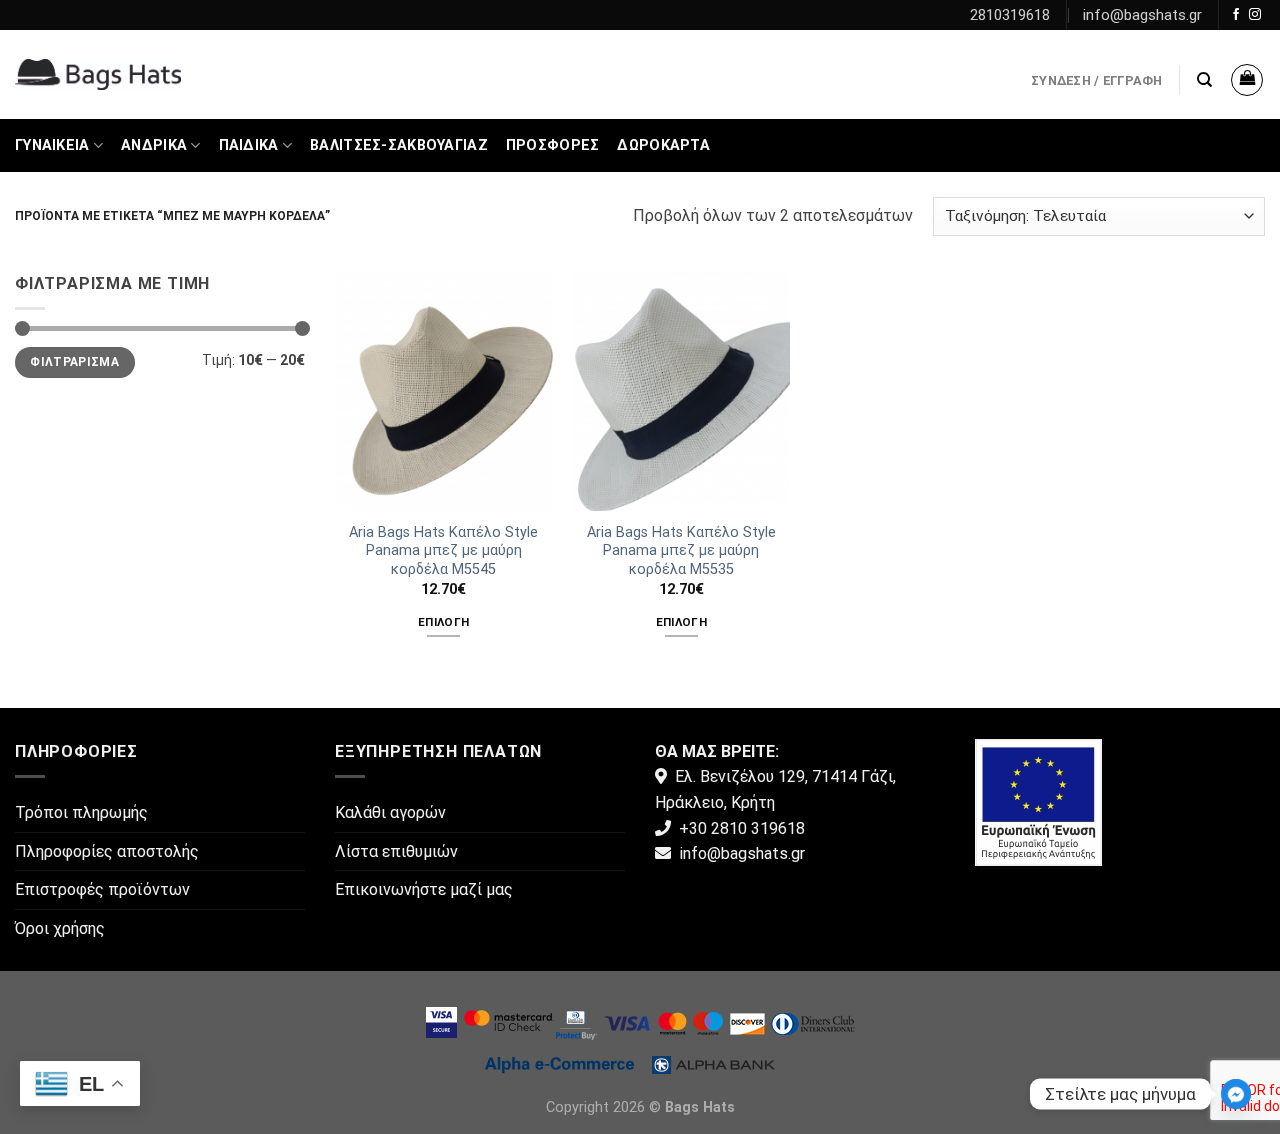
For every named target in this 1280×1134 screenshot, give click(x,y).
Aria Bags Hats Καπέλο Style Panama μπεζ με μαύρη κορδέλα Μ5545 (443, 551)
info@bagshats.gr (1142, 15)
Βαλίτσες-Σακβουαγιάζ (399, 145)
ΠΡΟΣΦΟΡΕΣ (553, 145)
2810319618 (1010, 15)
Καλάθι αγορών (390, 812)
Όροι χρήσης (60, 928)
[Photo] (1038, 801)
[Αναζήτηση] (1204, 80)
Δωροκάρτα (663, 145)
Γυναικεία (52, 145)
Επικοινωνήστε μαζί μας (424, 889)
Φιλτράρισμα (74, 362)
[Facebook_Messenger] (1236, 1094)
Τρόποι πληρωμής (81, 812)
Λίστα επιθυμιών (396, 851)
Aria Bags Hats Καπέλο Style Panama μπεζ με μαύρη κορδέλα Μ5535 (681, 551)
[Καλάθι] (1247, 80)
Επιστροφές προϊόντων (102, 889)
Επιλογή (443, 622)
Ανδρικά (154, 145)
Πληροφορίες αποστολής (107, 851)
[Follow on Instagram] (1255, 15)
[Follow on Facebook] (1236, 15)
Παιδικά (249, 145)
